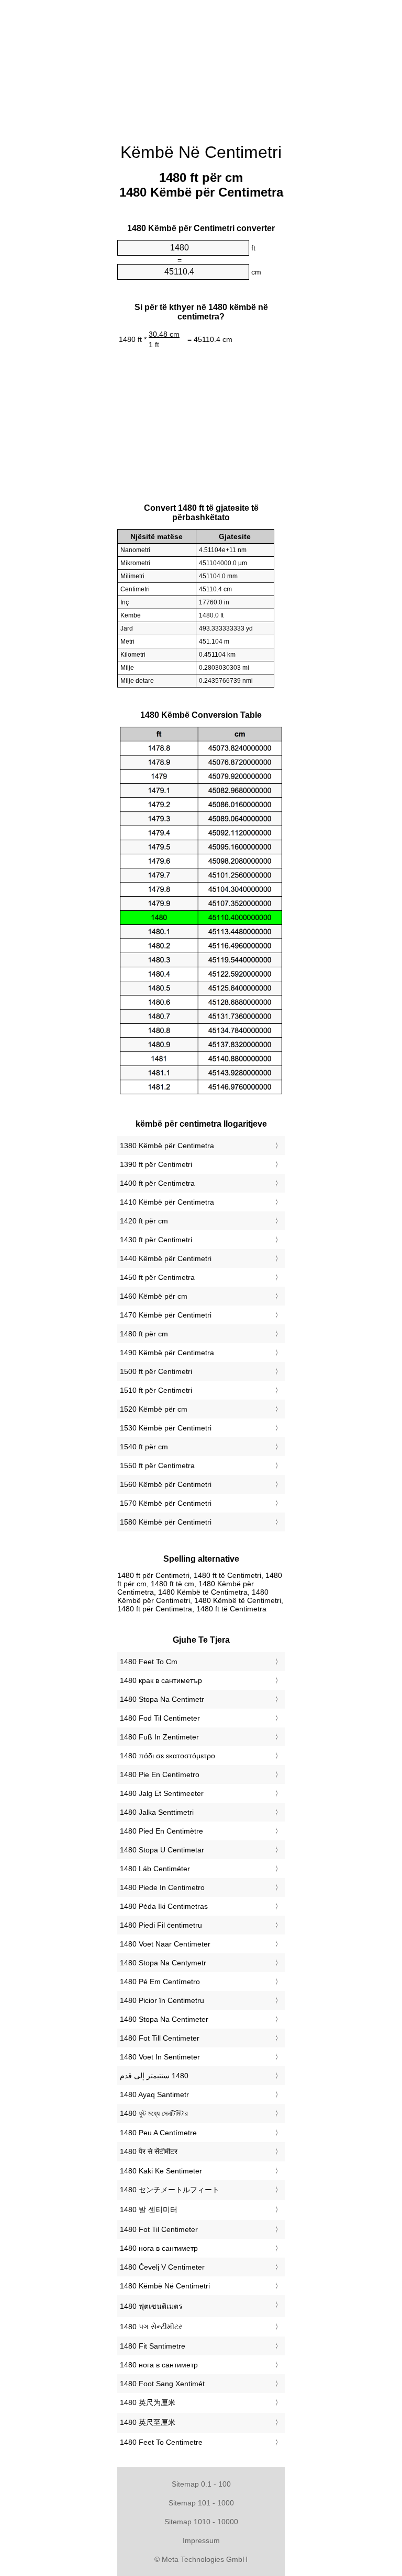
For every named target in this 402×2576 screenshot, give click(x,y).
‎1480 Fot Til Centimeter (159, 2229)
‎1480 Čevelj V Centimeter (162, 2267)
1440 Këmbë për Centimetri (166, 1258)
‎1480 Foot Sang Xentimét (162, 2384)
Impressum (201, 2540)
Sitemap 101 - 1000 (201, 2503)
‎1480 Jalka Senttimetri (157, 1812)
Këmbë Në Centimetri (201, 152)
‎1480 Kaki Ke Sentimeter (161, 2171)
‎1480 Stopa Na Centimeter (164, 2019)
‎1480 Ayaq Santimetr (154, 2094)
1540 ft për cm (144, 1447)
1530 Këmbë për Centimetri (166, 1428)
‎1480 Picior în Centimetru (162, 2000)
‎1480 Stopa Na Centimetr (162, 1699)
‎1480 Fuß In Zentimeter (159, 1737)
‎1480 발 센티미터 (149, 2209)
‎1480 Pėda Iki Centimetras (164, 1906)
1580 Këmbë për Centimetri (166, 1522)
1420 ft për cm (144, 1221)
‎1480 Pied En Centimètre (161, 1831)
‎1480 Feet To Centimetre (161, 2442)
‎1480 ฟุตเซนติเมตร (151, 2306)
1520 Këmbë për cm (154, 1409)
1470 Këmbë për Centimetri (166, 1315)
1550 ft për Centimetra (157, 1466)
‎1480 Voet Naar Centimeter (165, 1944)
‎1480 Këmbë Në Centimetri (165, 2286)
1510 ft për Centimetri (156, 1390)
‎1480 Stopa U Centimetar (162, 1850)
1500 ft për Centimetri (156, 1371)
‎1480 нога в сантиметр (159, 2248)
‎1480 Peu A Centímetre (158, 2133)
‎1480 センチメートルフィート (170, 2190)
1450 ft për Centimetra (157, 1277)
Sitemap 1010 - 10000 (201, 2522)
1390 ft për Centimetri (156, 1164)
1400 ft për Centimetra (157, 1183)
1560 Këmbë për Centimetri (166, 1484)
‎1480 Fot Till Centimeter (160, 2038)
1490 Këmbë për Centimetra (167, 1353)
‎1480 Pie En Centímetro (160, 1774)
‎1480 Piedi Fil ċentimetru (161, 1925)
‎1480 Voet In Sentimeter (160, 2057)
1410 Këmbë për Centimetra (167, 1202)
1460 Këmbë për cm (154, 1296)
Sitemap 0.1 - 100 (201, 2484)
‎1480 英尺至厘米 (148, 2422)
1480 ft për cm (144, 1334)
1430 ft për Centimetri (156, 1240)
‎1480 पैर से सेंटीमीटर (149, 2151)
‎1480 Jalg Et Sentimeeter (162, 1793)
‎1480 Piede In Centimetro (162, 1887)
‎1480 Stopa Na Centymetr (163, 1963)
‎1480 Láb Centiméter (155, 1869)
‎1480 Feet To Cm (149, 1662)
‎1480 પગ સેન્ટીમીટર (151, 2327)
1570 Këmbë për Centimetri (166, 1503)
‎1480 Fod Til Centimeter (160, 1718)
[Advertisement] (201, 65)
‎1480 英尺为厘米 (148, 2402)
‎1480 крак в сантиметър (161, 1680)
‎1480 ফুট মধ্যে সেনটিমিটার (154, 2113)
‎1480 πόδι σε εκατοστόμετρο (167, 1756)
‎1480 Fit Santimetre (153, 2346)
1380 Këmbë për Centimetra (167, 1146)
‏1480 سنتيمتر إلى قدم (154, 2076)
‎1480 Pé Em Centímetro (160, 1982)
